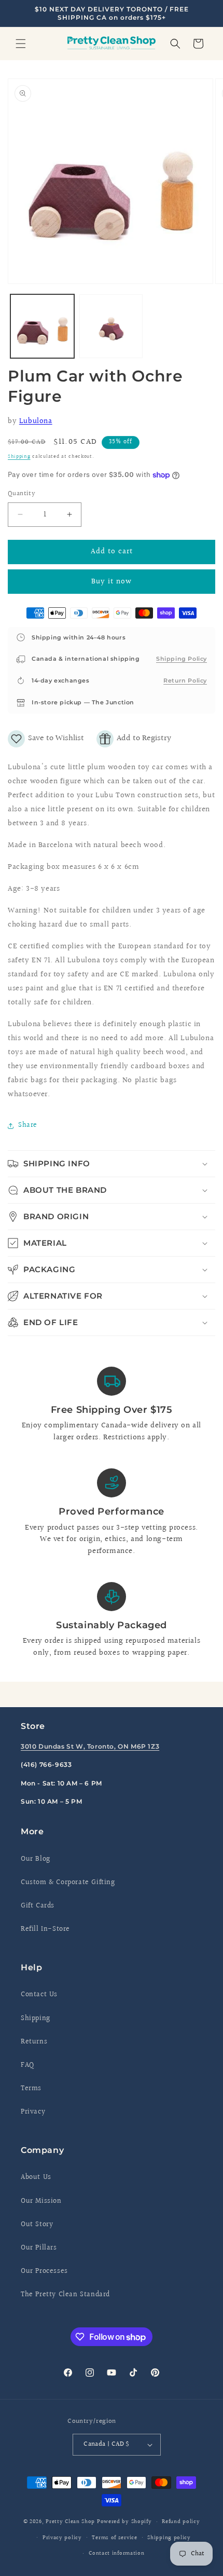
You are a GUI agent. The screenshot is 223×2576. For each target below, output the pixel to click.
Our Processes (44, 2271)
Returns (34, 2042)
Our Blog (36, 1859)
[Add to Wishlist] (46, 739)
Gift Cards (38, 1906)
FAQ (27, 2065)
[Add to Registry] (134, 739)
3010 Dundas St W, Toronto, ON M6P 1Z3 (90, 1746)
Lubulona (36, 421)
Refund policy (181, 2522)
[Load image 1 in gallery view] (42, 326)
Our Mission (41, 2201)
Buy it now (112, 582)
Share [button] (28, 1125)
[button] (21, 44)
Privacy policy (62, 2538)
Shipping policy (169, 2538)
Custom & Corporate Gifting (68, 1883)
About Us (36, 2177)
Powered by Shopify (124, 2522)
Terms (31, 2089)
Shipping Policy (182, 659)
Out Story (37, 2225)
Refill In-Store (45, 1929)
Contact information (116, 2553)
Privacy (33, 2112)
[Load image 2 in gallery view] (111, 326)
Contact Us (39, 1995)
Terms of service (114, 2538)
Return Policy (185, 680)
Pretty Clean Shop (70, 2522)
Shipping (19, 456)
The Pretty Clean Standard (65, 2295)
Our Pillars (39, 2248)
